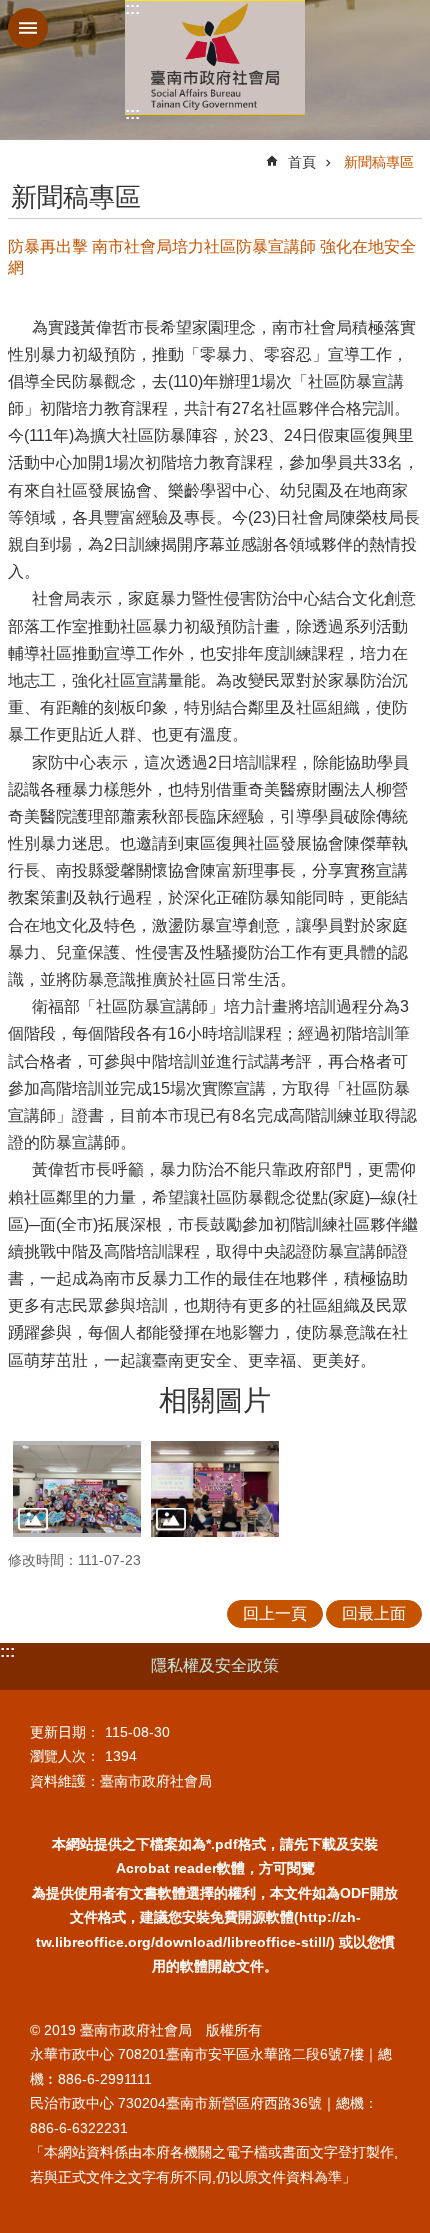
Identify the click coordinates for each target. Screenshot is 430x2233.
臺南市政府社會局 (215, 57)
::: (132, 8)
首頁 (302, 162)
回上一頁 (275, 1613)
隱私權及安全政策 (215, 1665)
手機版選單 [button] (28, 28)
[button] (77, 1489)
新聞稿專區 (379, 162)
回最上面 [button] (374, 1613)
